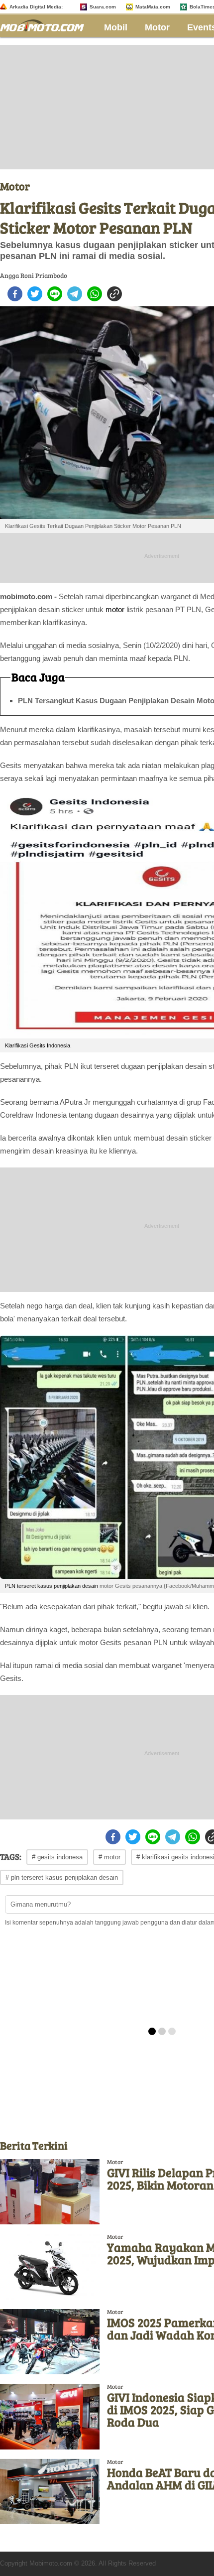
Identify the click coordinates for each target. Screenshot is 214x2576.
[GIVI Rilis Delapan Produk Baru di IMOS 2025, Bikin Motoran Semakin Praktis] (50, 2192)
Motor (157, 27)
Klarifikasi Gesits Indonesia (38, 1045)
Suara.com (103, 7)
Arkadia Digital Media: (36, 7)
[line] (55, 294)
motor (115, 609)
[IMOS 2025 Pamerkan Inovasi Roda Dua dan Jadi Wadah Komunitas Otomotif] (50, 2342)
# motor (109, 1857)
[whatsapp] (95, 294)
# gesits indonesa (57, 1857)
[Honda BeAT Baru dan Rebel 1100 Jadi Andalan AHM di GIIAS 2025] (50, 2492)
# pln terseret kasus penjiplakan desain (62, 1877)
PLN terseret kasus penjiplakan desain (52, 1586)
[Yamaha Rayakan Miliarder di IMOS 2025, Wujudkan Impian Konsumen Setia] (50, 2266)
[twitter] (35, 294)
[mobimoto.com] (46, 24)
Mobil (116, 27)
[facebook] (15, 294)
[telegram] (75, 294)
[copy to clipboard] (114, 294)
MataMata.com (153, 7)
